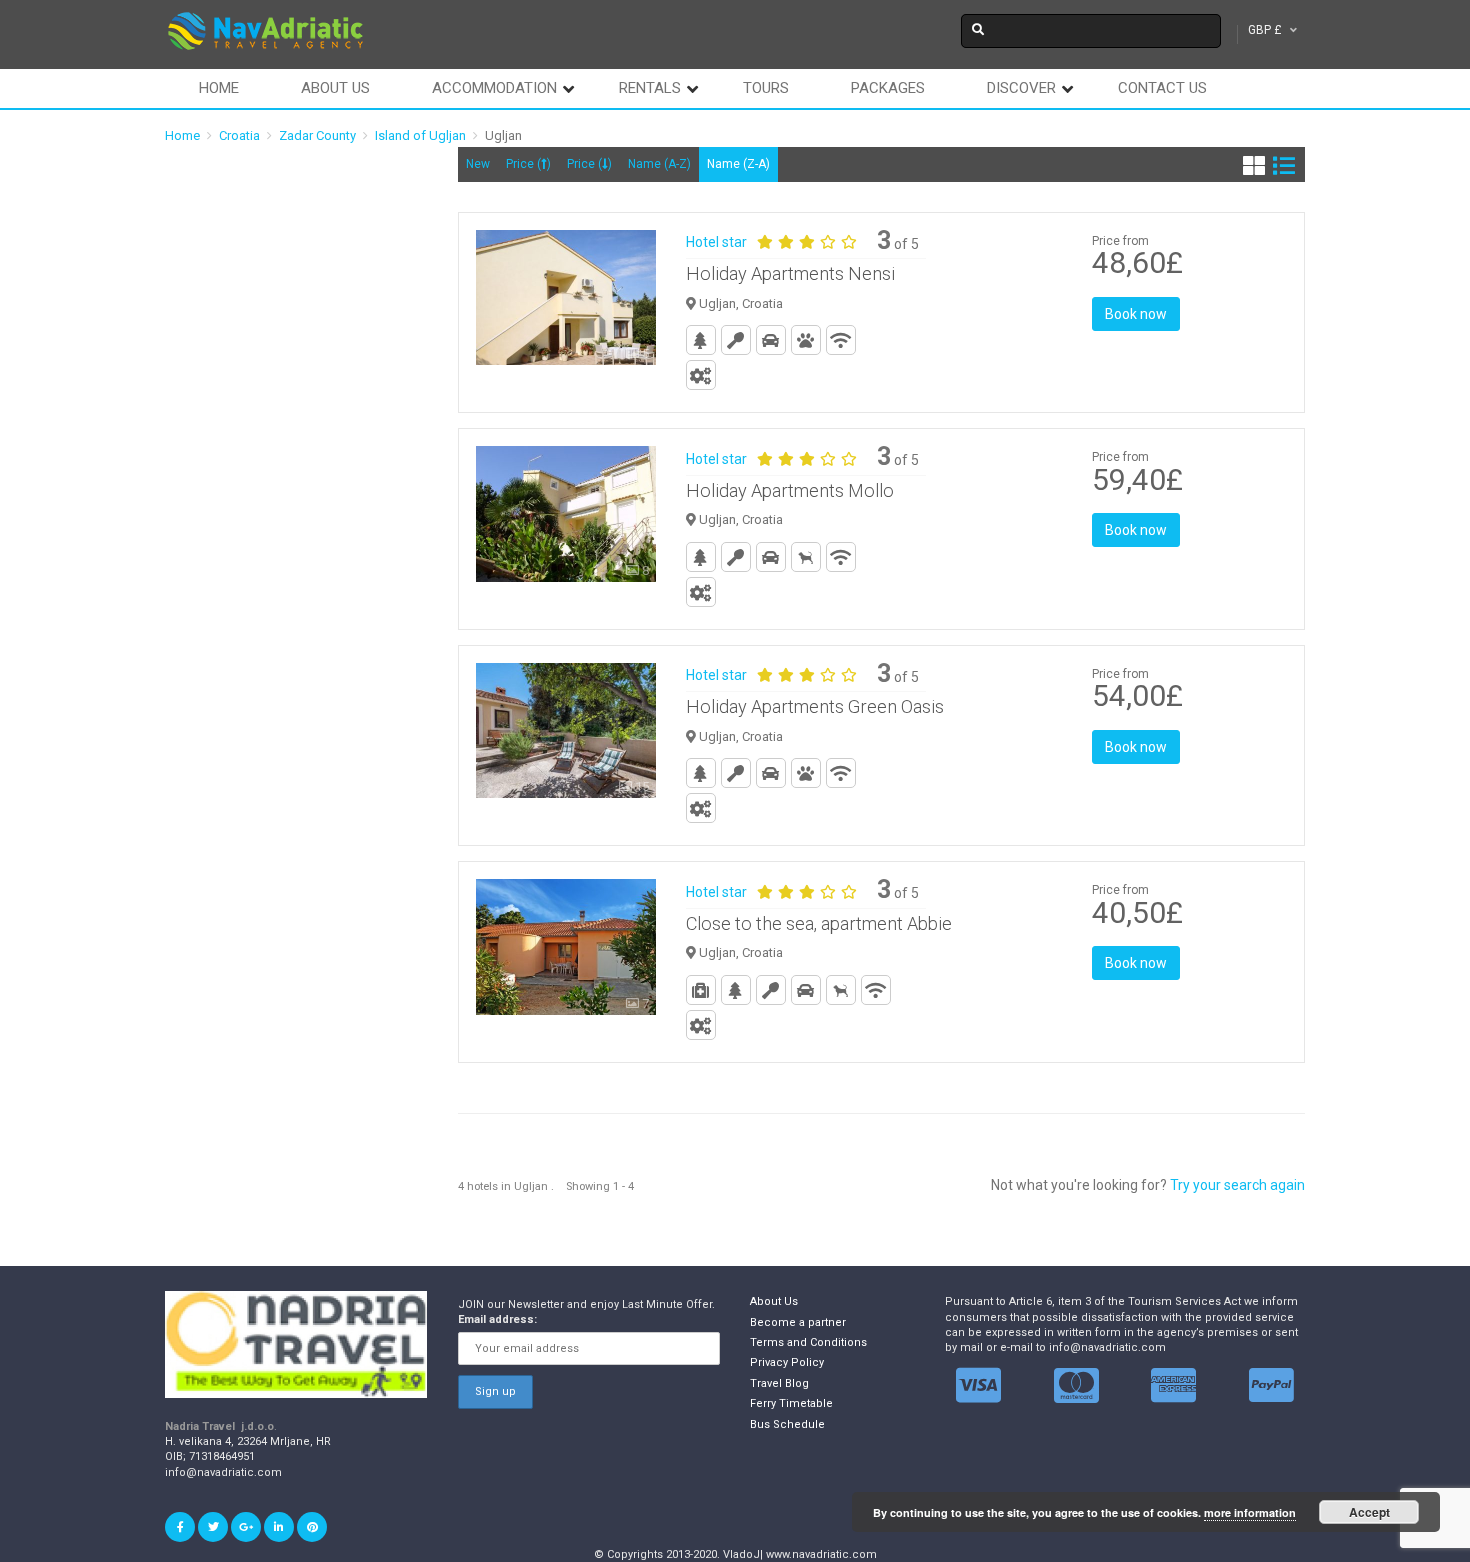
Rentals (650, 88)
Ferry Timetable (791, 1403)
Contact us (1162, 88)
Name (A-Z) (659, 164)
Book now (1136, 314)
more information (1250, 1512)
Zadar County (317, 135)
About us (335, 88)
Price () (528, 164)
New (478, 164)
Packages (888, 88)
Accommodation (494, 88)
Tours (766, 88)
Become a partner (798, 1322)
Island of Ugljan (420, 135)
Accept (1369, 1512)
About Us (774, 1301)
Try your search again (1237, 1185)
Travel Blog (779, 1383)
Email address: (497, 1319)
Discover (1021, 88)
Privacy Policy (787, 1362)
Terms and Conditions (808, 1342)
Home (219, 88)
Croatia (239, 135)
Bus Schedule (787, 1424)
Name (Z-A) (738, 164)
